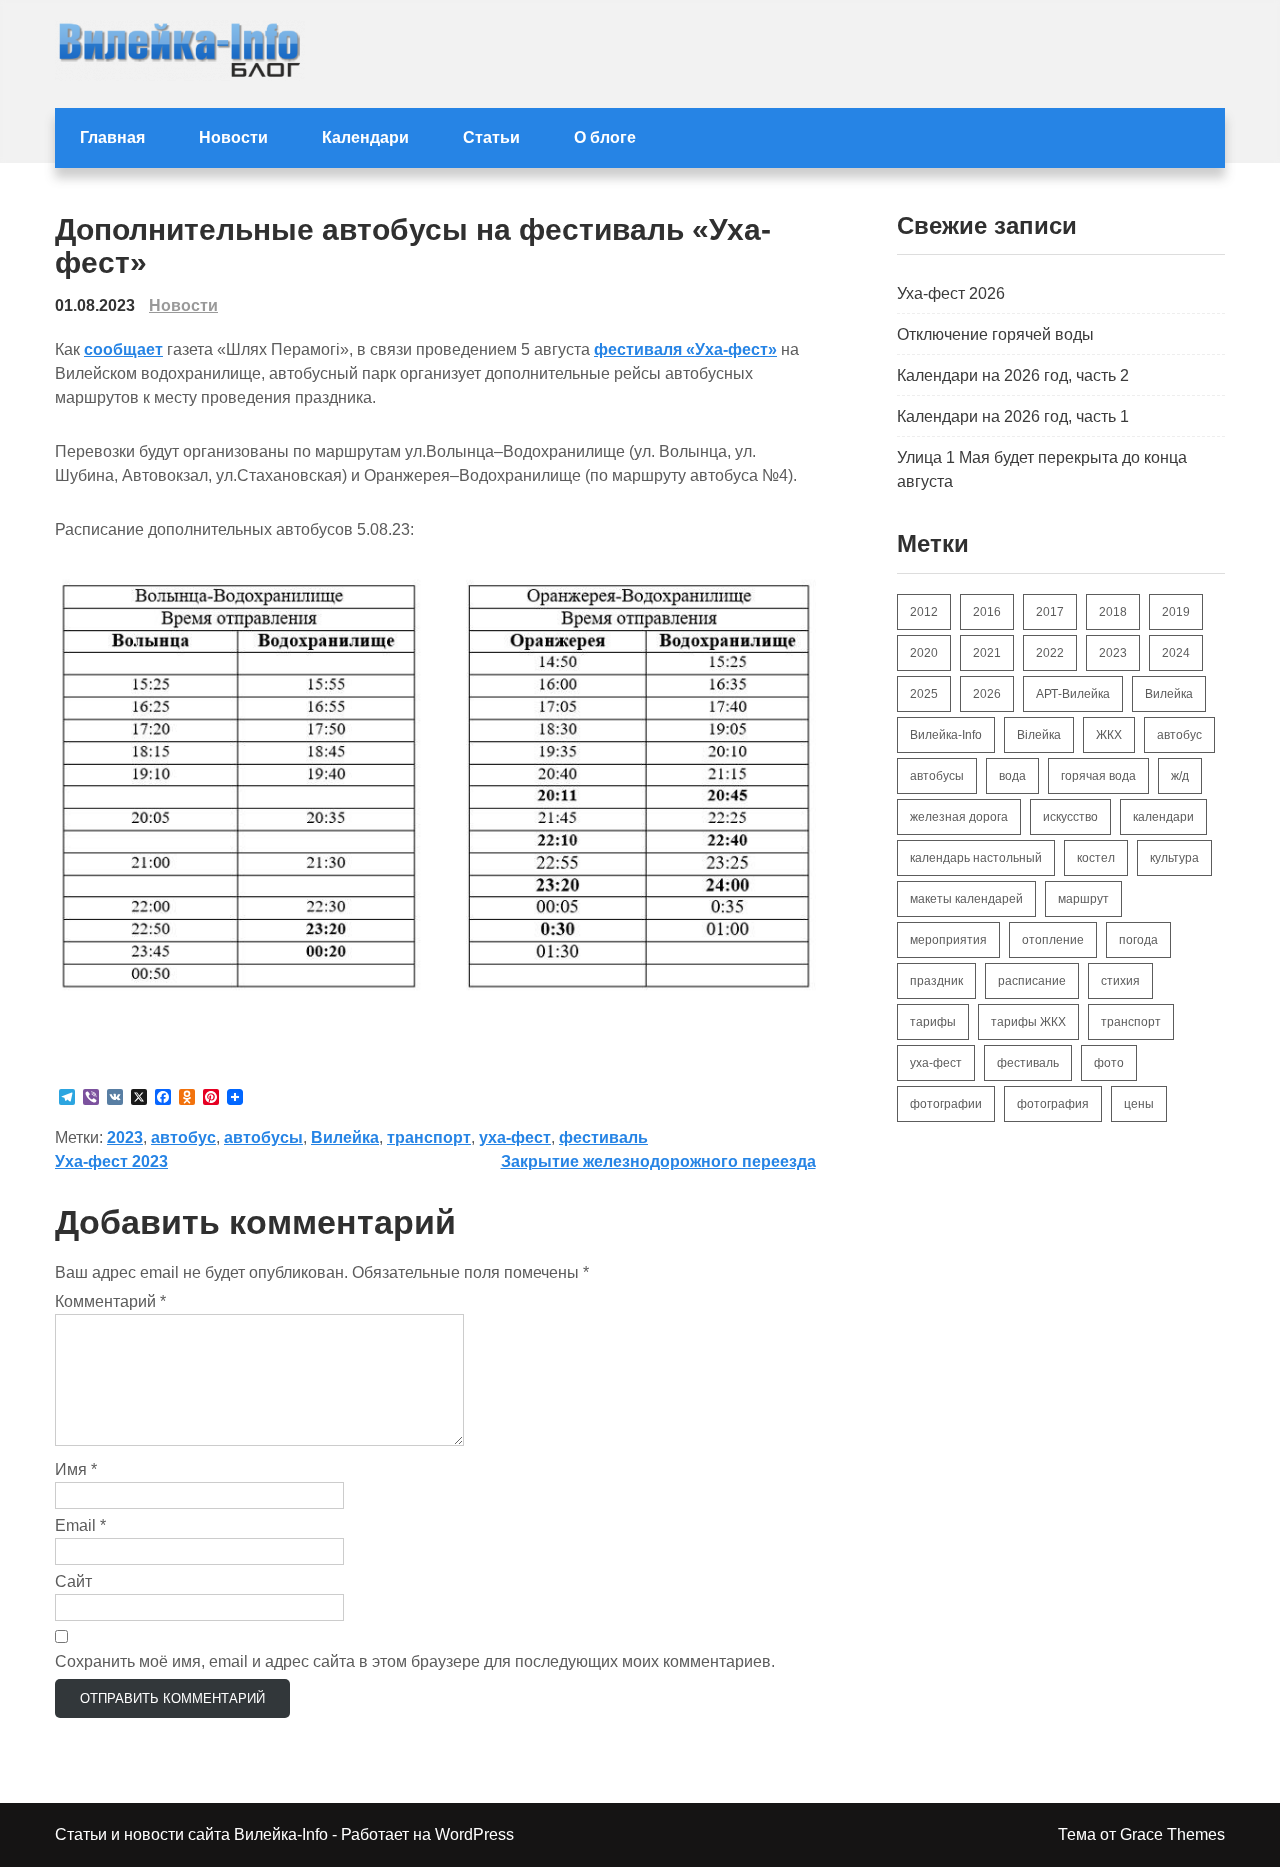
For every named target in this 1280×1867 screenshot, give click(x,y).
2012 (924, 612)
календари (1163, 817)
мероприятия (948, 940)
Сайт (73, 1581)
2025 (924, 694)
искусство (1070, 817)
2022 (1050, 653)
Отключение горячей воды (995, 334)
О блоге (605, 137)
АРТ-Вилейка (1073, 694)
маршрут (1083, 899)
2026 (987, 694)
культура (1174, 858)
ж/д (1180, 776)
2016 (987, 612)
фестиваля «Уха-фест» (685, 349)
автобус (183, 1137)
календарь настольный (976, 858)
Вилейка (345, 1137)
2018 (1113, 612)
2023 (125, 1137)
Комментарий (110, 1301)
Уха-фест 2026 (951, 293)
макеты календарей (966, 899)
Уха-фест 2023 (111, 1161)
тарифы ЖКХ (1028, 1022)
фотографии (946, 1104)
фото (1109, 1063)
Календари (365, 137)
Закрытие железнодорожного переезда (658, 1161)
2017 (1050, 612)
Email (80, 1525)
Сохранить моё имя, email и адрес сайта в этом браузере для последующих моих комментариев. (415, 1661)
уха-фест (515, 1137)
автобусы (263, 1137)
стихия (1120, 981)
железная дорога (959, 817)
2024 (1176, 653)
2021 (987, 653)
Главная (112, 137)
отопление (1053, 940)
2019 (1176, 612)
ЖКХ (1109, 735)
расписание (1032, 981)
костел (1096, 858)
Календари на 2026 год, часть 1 (1013, 416)
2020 (924, 653)
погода (1138, 940)
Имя (76, 1469)
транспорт (429, 1137)
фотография (1053, 1104)
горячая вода (1098, 776)
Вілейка (1039, 735)
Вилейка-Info (946, 735)
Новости (233, 137)
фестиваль (603, 1137)
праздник (936, 981)
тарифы (933, 1022)
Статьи (491, 137)
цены (1139, 1104)
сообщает (123, 349)
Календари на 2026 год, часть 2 (1013, 375)
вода (1012, 776)
